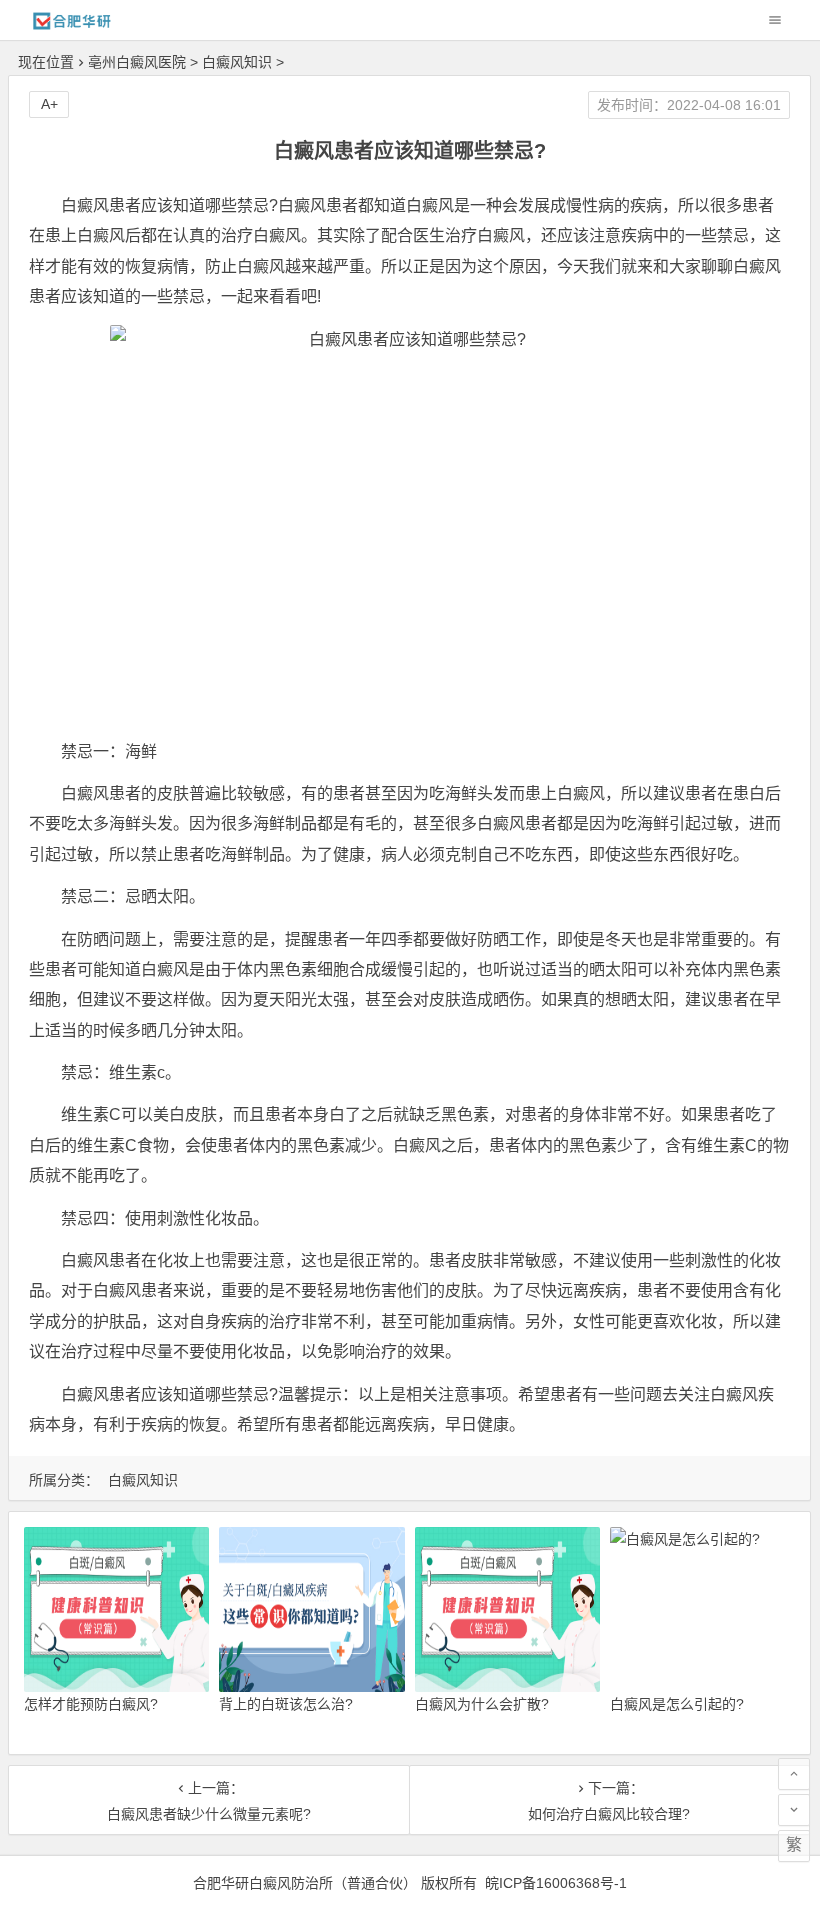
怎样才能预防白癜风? (91, 1704)
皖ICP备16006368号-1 (556, 1883)
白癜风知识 (237, 62)
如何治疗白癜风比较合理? (609, 1814)
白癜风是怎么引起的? (677, 1704)
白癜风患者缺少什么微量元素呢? (209, 1814)
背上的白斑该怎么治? (286, 1704)
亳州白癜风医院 (137, 62)
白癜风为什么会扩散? (482, 1704)
